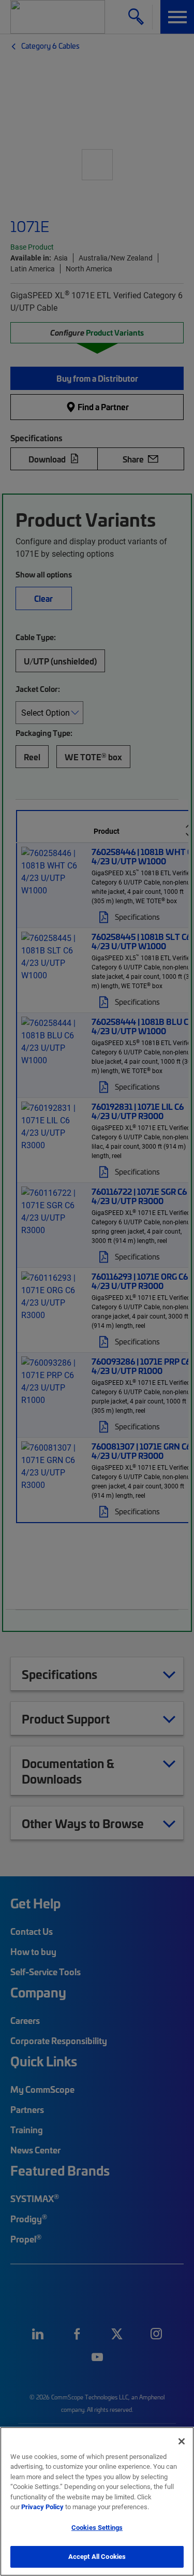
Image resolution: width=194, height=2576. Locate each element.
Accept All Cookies (97, 2556)
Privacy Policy (42, 2507)
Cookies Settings (97, 2527)
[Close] (182, 2441)
